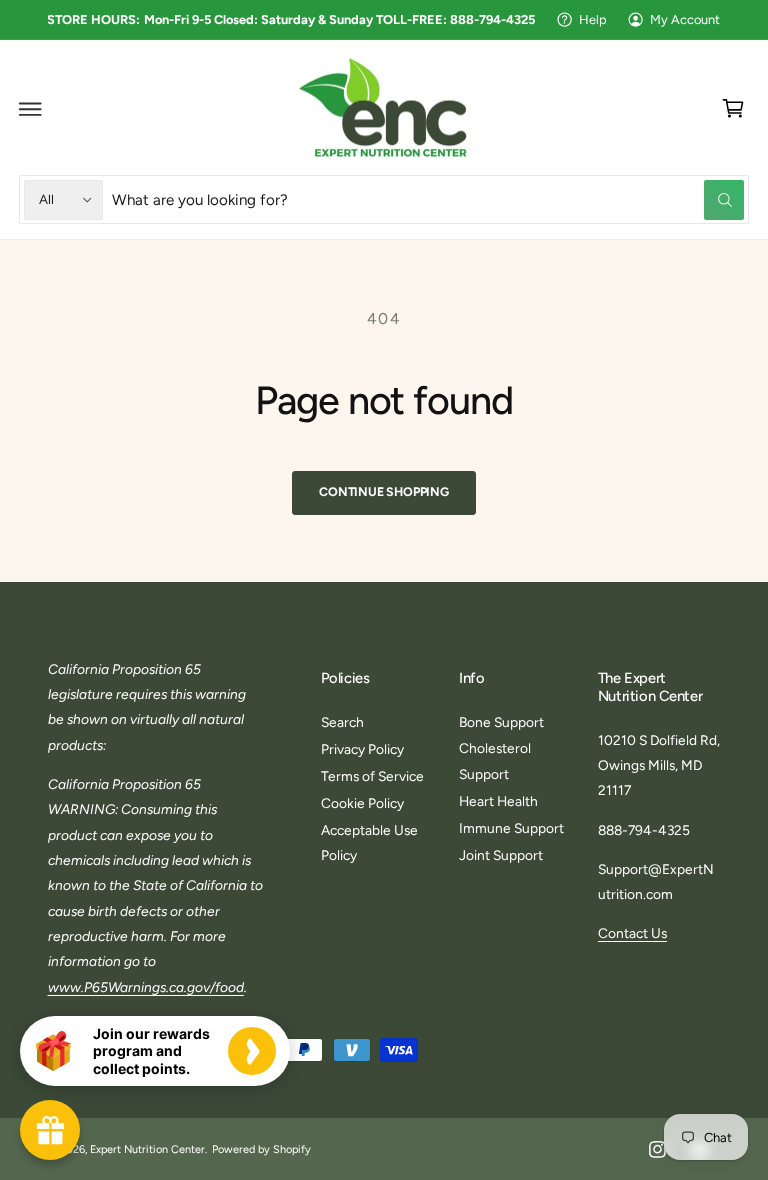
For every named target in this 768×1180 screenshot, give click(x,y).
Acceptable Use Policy (369, 842)
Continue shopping (384, 491)
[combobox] (428, 199)
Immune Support (511, 828)
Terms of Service (372, 776)
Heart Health (498, 801)
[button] (31, 109)
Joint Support (501, 855)
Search (342, 722)
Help (593, 19)
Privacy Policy (362, 749)
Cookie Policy (362, 803)
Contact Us (632, 933)
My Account (685, 19)
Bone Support (501, 722)
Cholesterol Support (495, 760)
